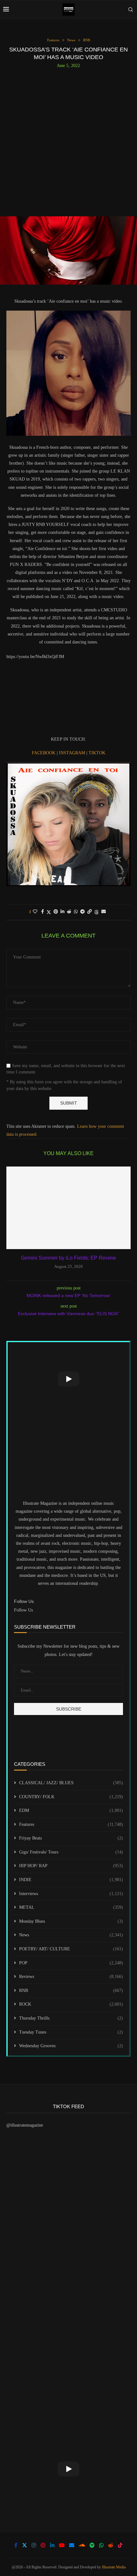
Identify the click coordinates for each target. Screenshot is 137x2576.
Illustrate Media (114, 2567)
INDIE (71, 1880)
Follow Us (23, 1610)
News (71, 1935)
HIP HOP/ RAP (71, 1866)
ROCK (71, 2004)
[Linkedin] (52, 2545)
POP (71, 1963)
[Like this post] (35, 912)
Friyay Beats (71, 1838)
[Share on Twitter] (49, 912)
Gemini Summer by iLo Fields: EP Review (68, 1258)
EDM (71, 1810)
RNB (71, 1991)
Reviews (71, 1977)
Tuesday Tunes (71, 2032)
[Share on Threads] (97, 912)
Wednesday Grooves (71, 2046)
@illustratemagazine (25, 2125)
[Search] (131, 10)
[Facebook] (16, 2545)
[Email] (72, 2545)
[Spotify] (92, 2545)
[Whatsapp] (101, 2545)
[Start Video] (68, 1379)
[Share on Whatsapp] (76, 912)
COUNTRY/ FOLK (71, 1797)
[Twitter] (25, 2545)
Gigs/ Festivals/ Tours (71, 1852)
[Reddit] (111, 2545)
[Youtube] (62, 2545)
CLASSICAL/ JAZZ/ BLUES (71, 1783)
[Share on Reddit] (69, 912)
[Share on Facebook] (43, 912)
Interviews (71, 1894)
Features (71, 1824)
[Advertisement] (68, 140)
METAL (71, 1907)
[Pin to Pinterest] (56, 912)
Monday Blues (71, 1921)
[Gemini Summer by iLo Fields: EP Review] (68, 1208)
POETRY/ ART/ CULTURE (71, 1949)
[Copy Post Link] (90, 912)
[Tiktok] (120, 2545)
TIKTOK (97, 753)
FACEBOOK (44, 753)
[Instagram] (34, 2545)
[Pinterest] (43, 2545)
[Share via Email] (104, 912)
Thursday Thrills (71, 2018)
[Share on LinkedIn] (62, 912)
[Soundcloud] (82, 2545)
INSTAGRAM (73, 753)
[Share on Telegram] (83, 912)
